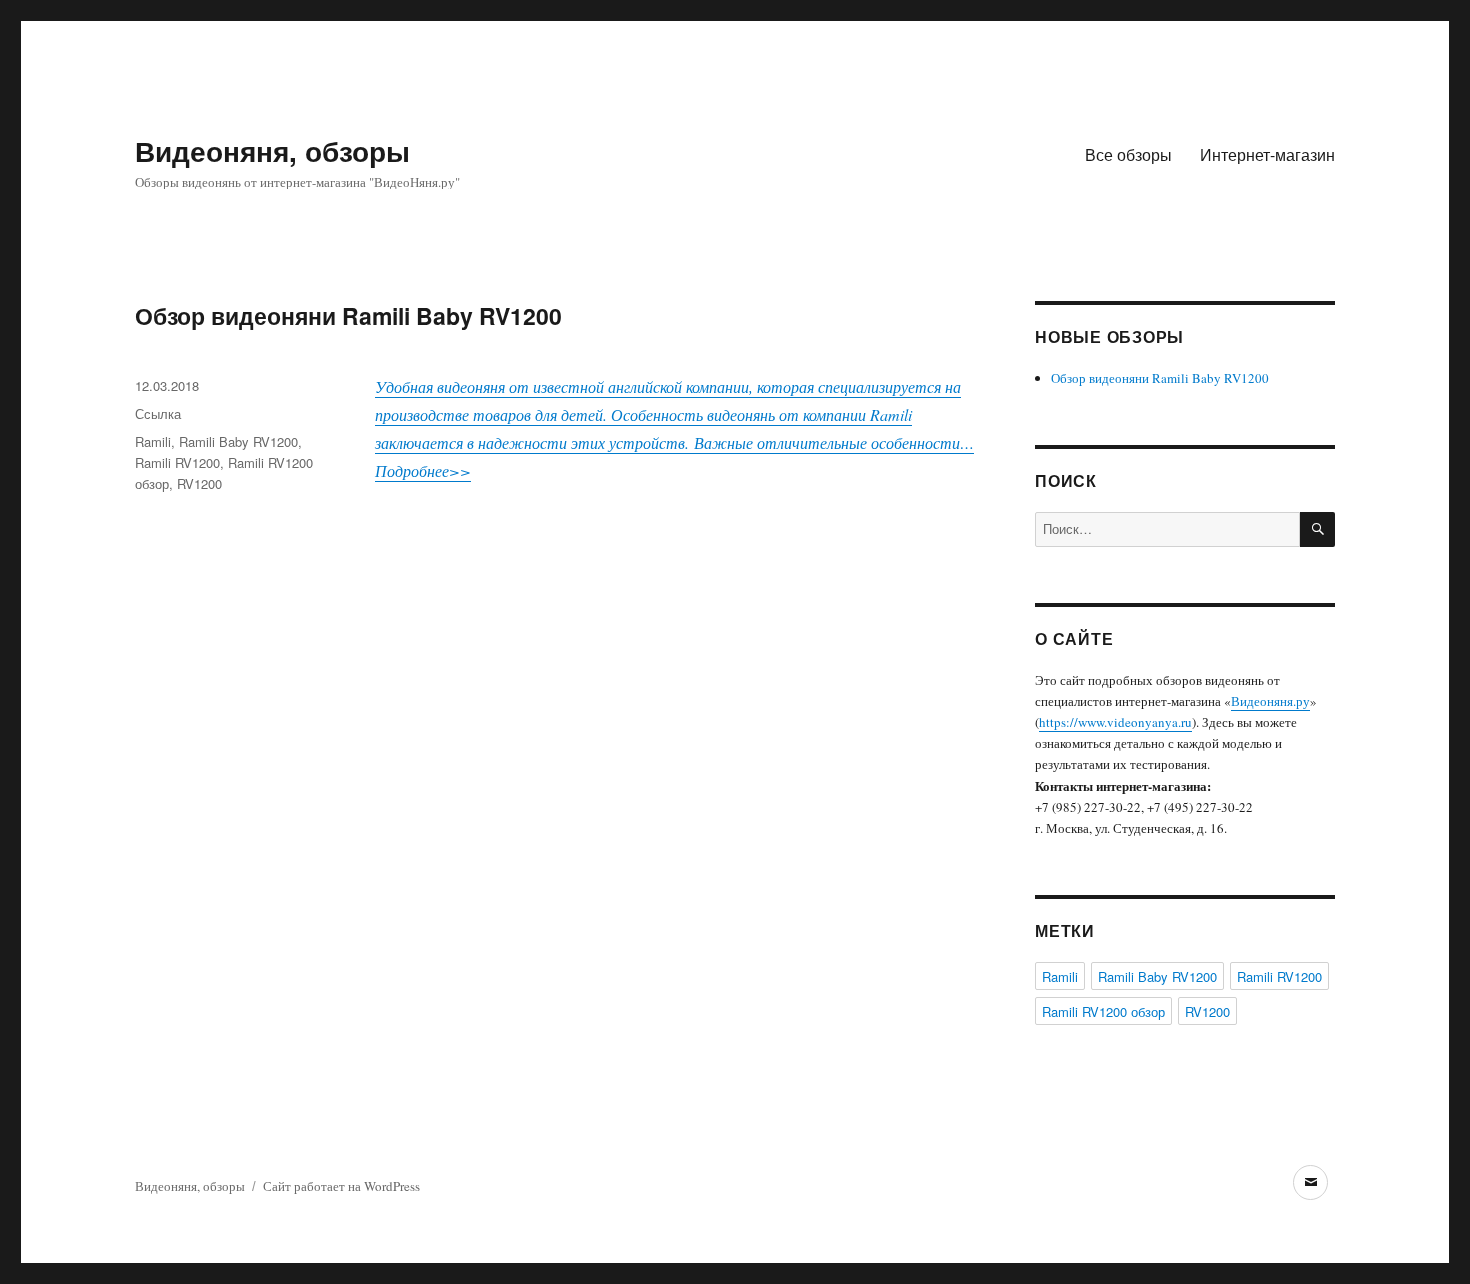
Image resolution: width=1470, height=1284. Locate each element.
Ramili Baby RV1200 (238, 441)
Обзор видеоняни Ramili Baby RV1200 (348, 315)
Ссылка (158, 413)
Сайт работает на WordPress (341, 1186)
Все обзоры (1128, 154)
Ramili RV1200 (177, 462)
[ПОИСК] (1317, 529)
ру (1303, 701)
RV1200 (199, 483)
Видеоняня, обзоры (272, 150)
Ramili (153, 441)
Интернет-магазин (1267, 154)
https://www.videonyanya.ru (1115, 722)
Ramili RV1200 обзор (1103, 1011)
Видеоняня (1262, 701)
